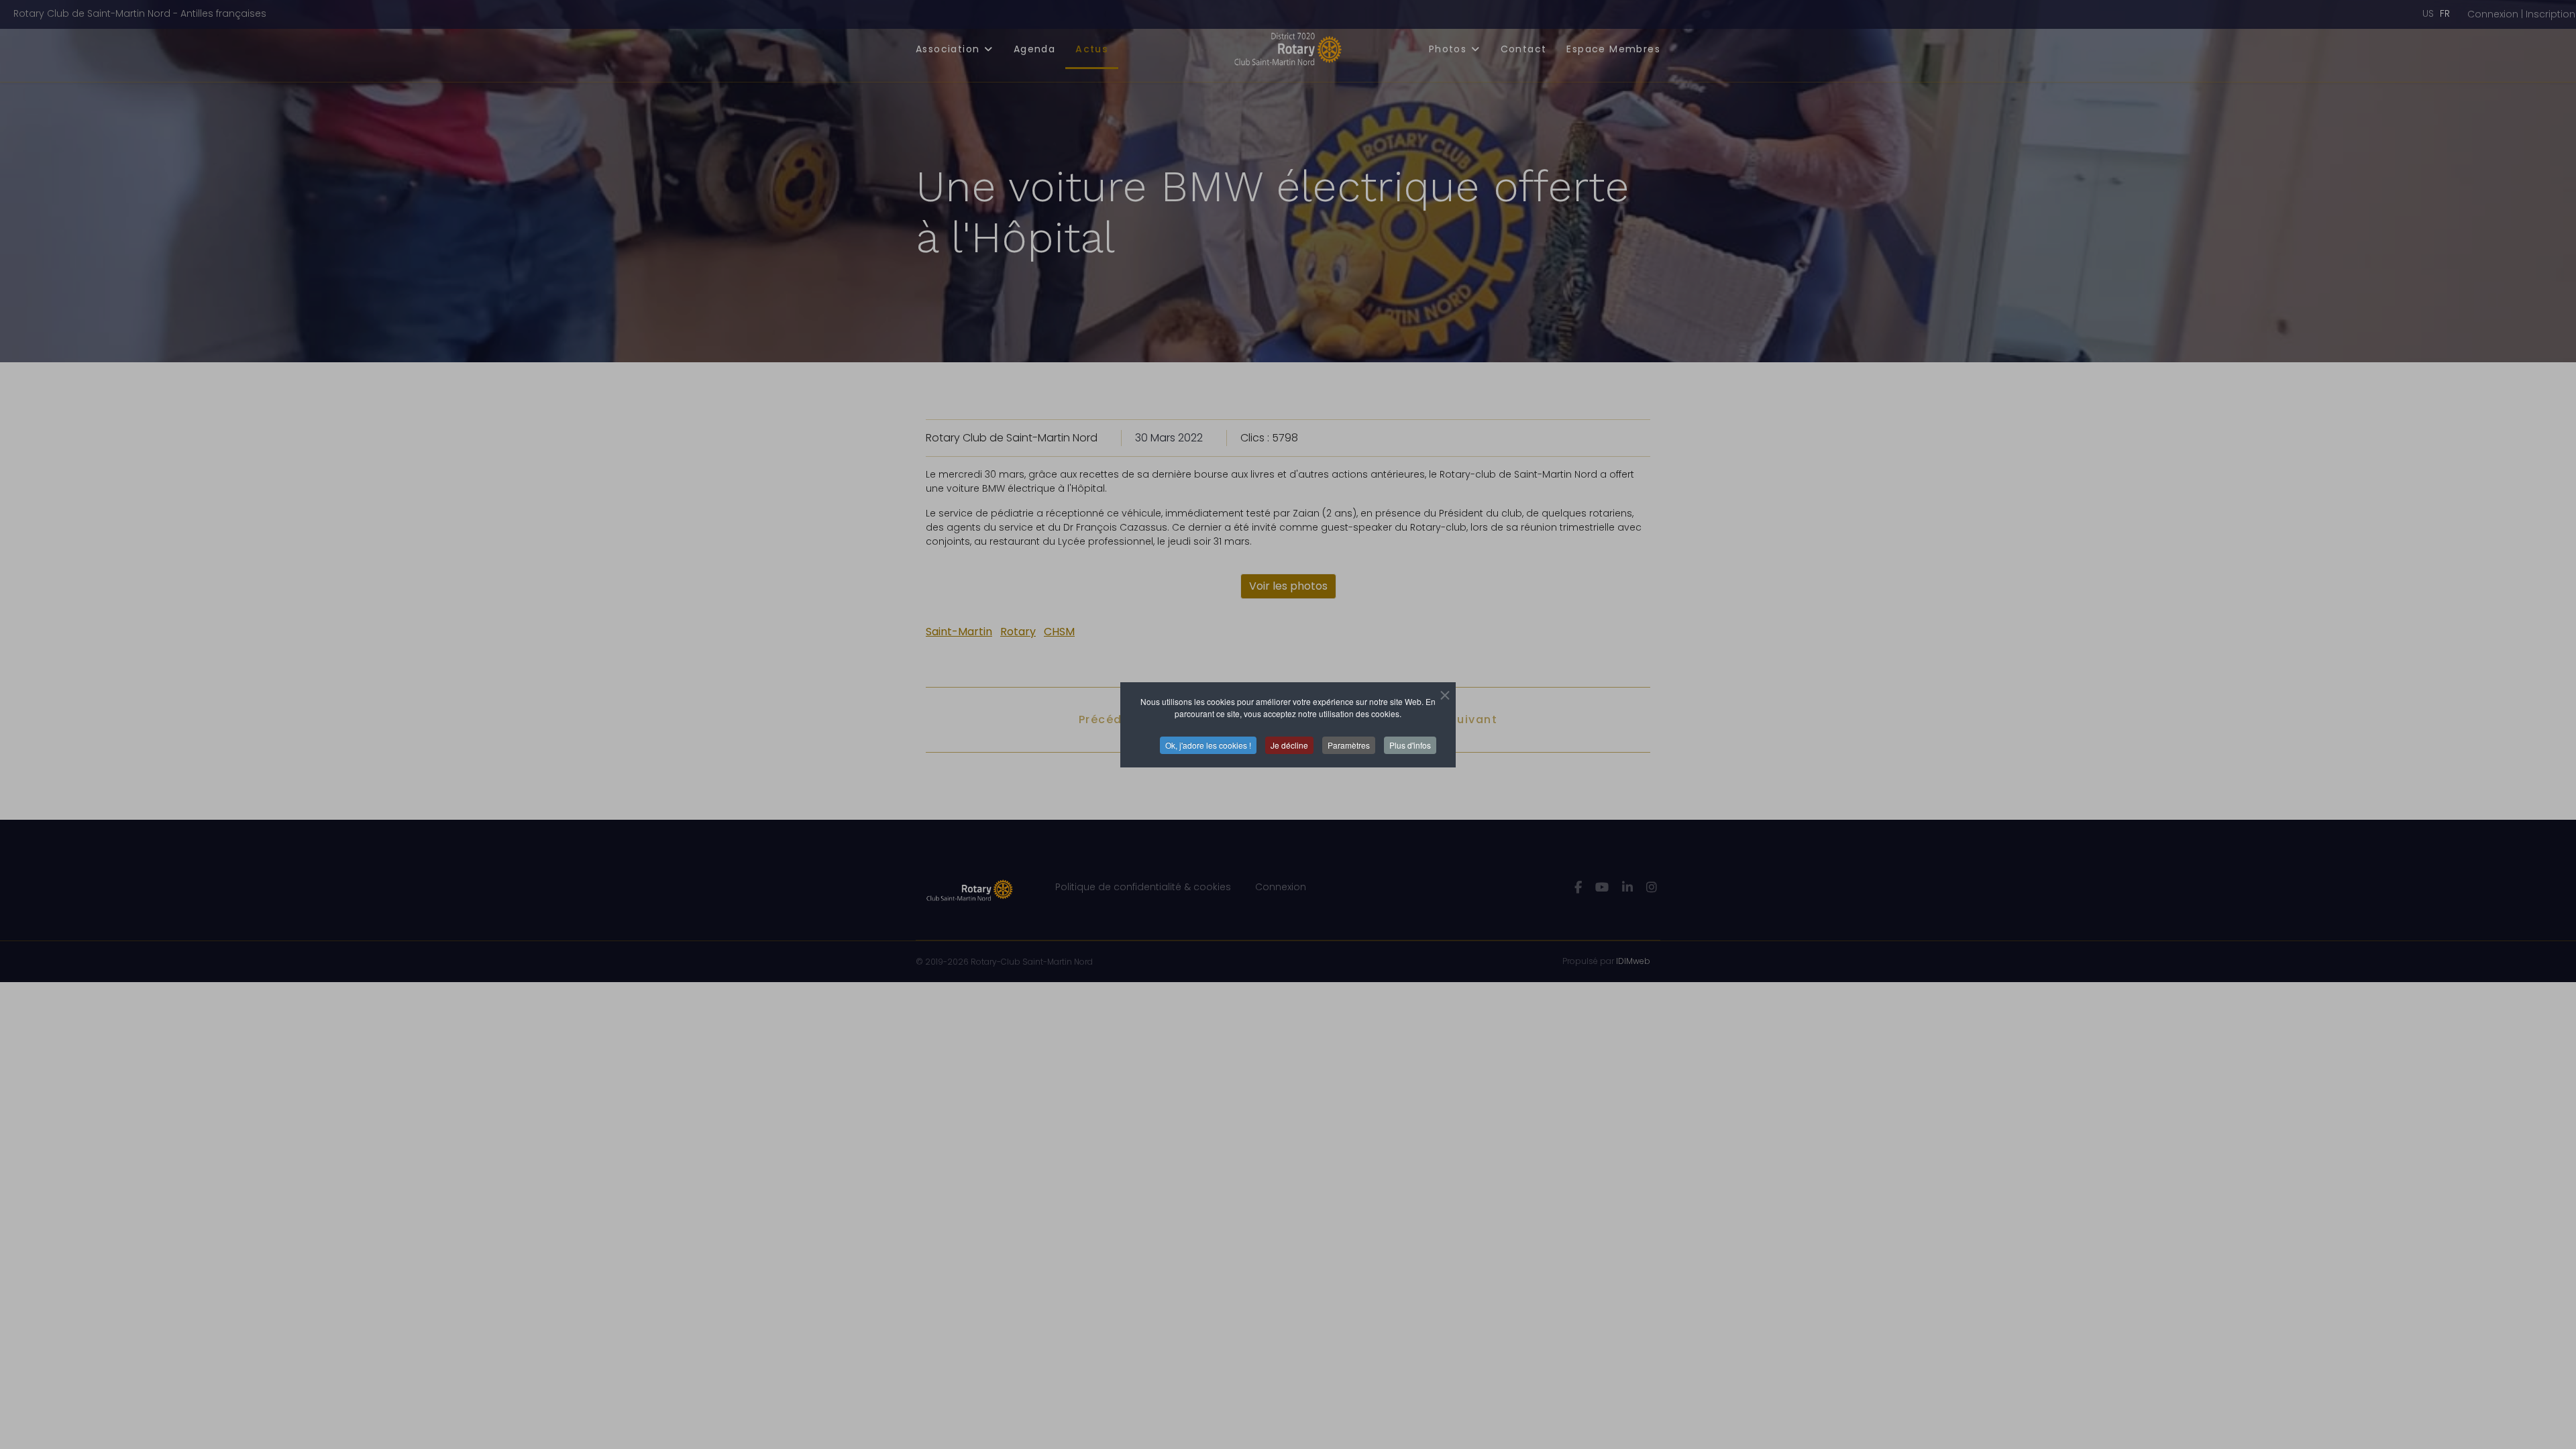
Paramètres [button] (1349, 745)
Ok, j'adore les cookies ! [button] (1208, 745)
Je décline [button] (1289, 745)
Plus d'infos (1410, 745)
